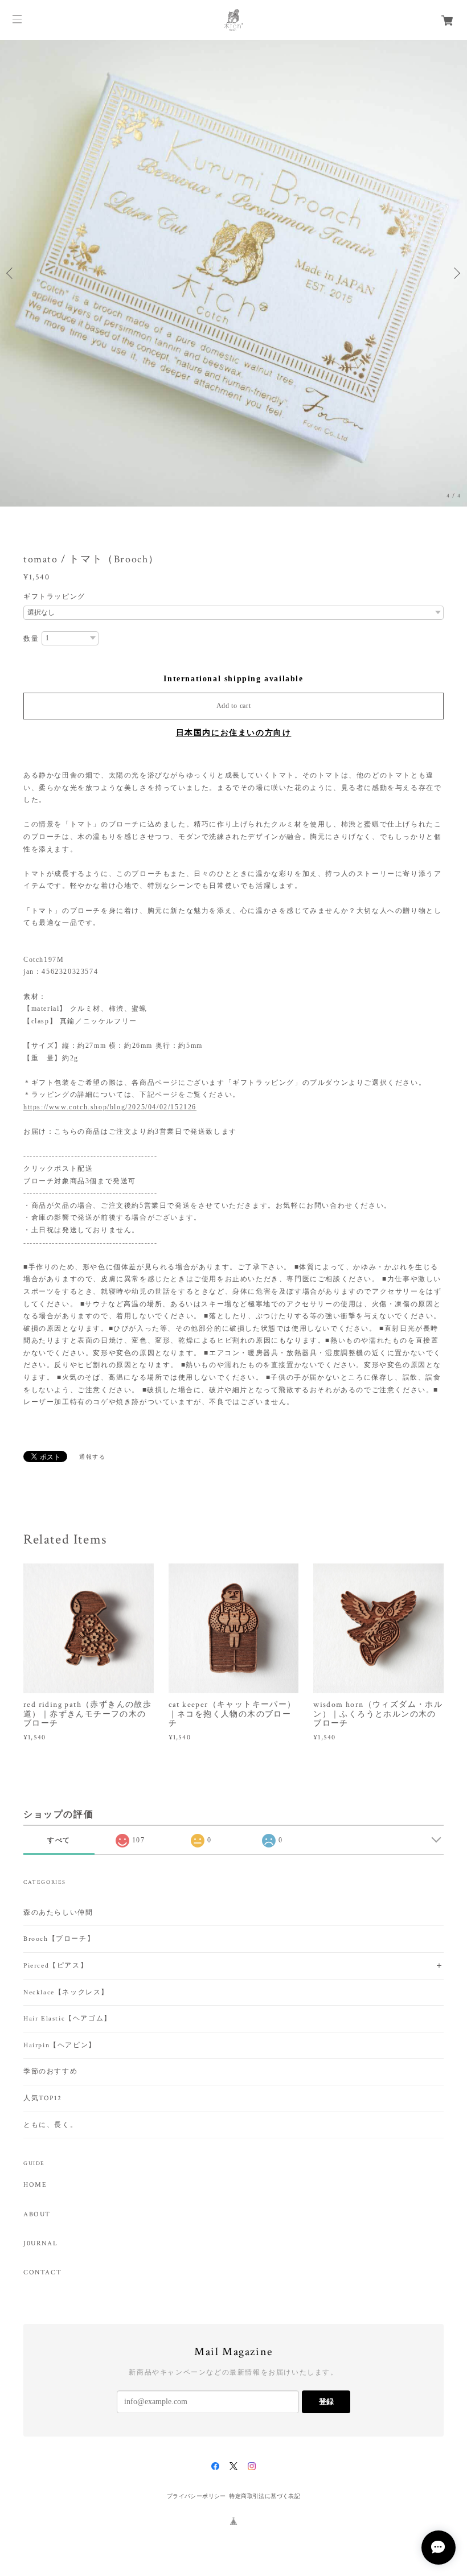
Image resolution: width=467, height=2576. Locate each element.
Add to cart (234, 706)
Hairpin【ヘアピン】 (60, 2045)
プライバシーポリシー (196, 2496)
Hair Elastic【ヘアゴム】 (67, 2019)
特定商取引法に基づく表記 (265, 2496)
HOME (35, 2185)
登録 (326, 2402)
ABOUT (37, 2215)
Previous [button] (11, 273)
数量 (31, 639)
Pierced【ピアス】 (56, 1966)
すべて (59, 1840)
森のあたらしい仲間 (58, 1913)
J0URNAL (40, 2244)
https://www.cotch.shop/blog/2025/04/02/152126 (110, 1107)
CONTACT (42, 2273)
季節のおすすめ (50, 2071)
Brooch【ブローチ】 (59, 1939)
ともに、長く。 (50, 2125)
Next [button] (456, 273)
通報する (92, 1457)
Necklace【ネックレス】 (66, 1992)
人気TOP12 (42, 2098)
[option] (233, 273)
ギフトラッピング (54, 596)
